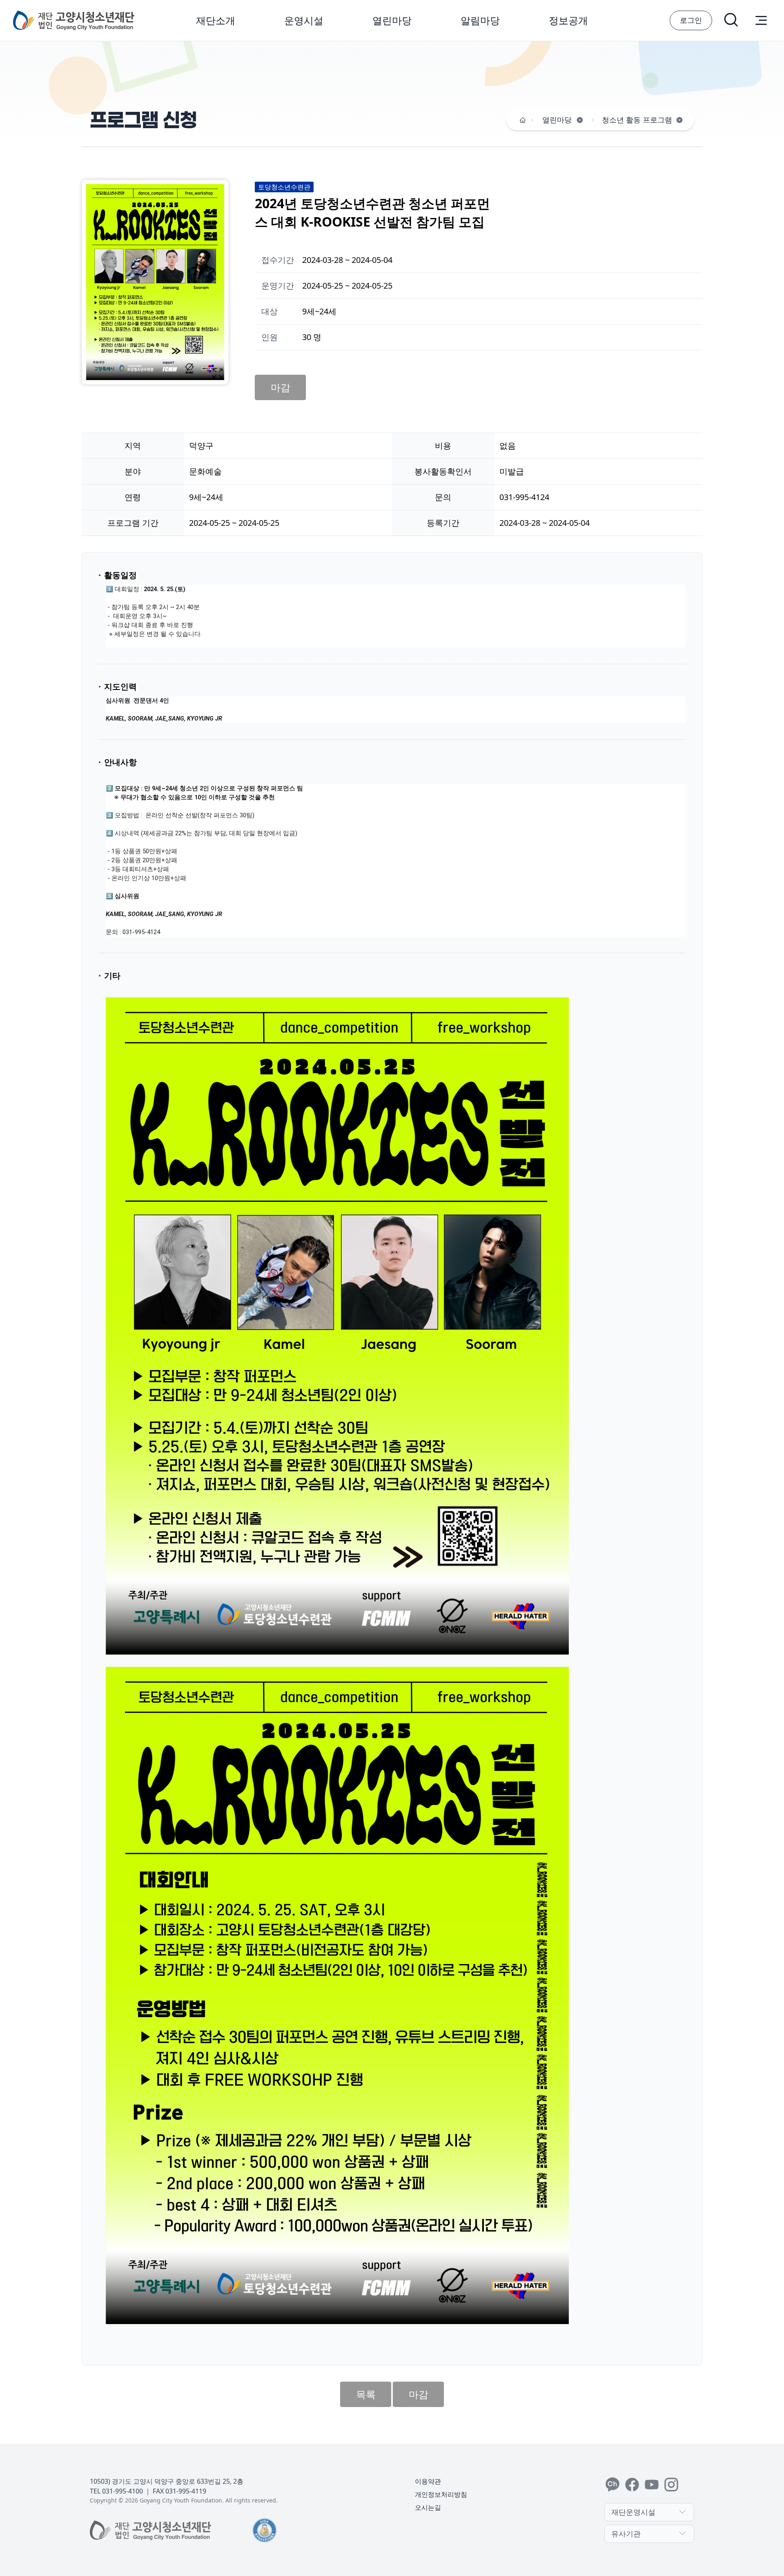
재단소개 (216, 20)
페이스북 (632, 2485)
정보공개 (568, 20)
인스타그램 (671, 2485)
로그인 (691, 20)
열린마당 (392, 20)
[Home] (523, 120)
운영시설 (304, 20)
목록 (366, 2394)
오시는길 (428, 2507)
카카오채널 (612, 2485)
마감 (281, 387)
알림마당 (480, 20)
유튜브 (652, 2485)
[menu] (761, 20)
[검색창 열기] (732, 20)
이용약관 (428, 2481)
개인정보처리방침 (441, 2494)
